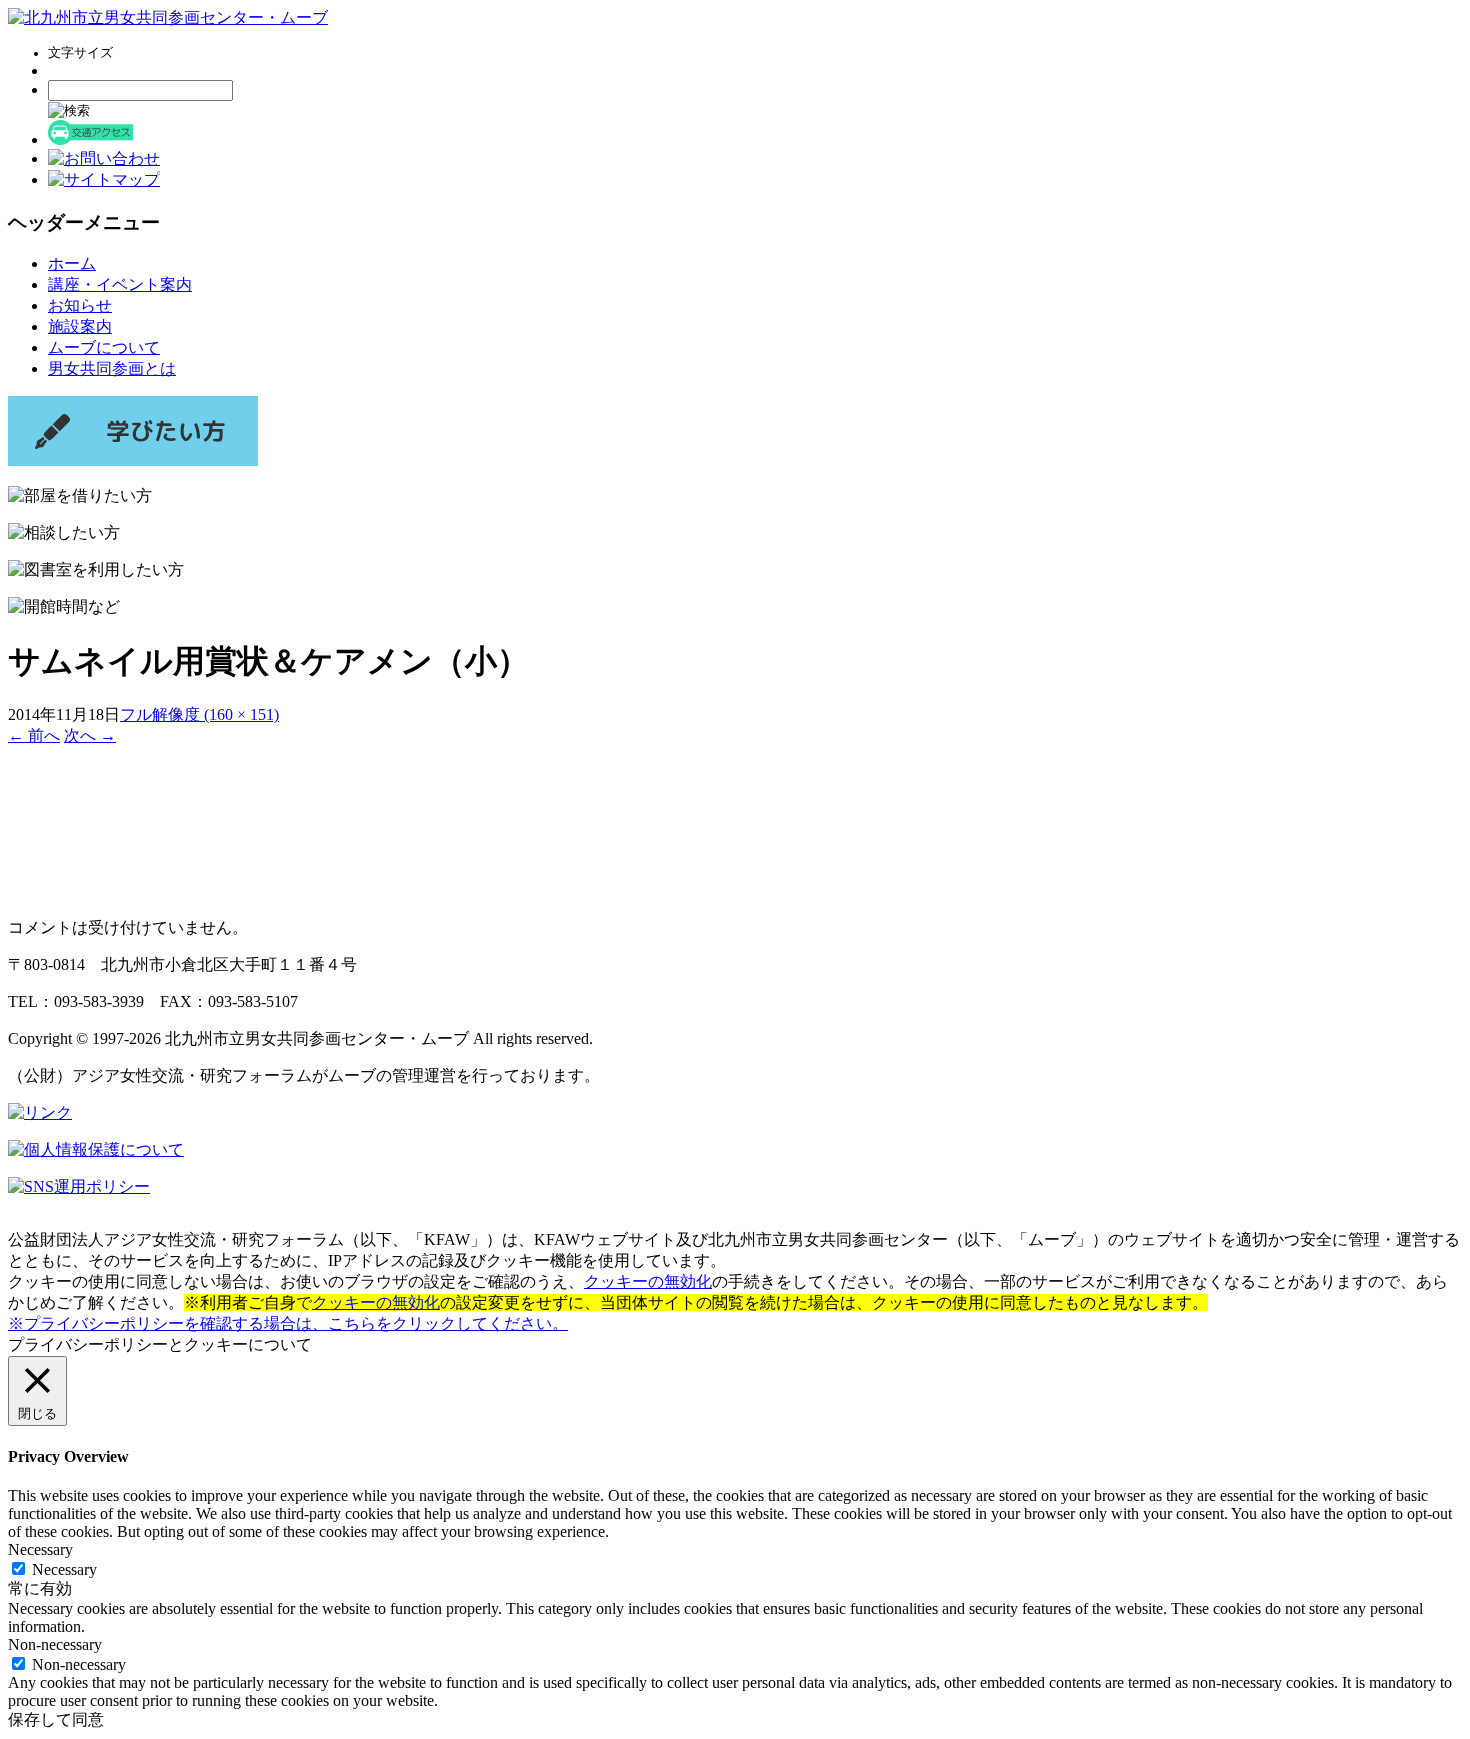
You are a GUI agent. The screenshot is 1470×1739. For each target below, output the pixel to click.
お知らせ (80, 305)
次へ (90, 735)
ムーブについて (104, 347)
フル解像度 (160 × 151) (199, 714)
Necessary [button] (40, 1549)
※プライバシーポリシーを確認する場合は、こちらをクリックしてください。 (288, 1323)
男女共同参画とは (112, 368)
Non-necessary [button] (55, 1644)
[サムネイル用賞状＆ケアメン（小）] (88, 892)
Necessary (64, 1569)
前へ (34, 735)
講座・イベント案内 (120, 284)
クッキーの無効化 (648, 1281)
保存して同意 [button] (56, 1719)
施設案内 (80, 326)
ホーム (72, 263)
